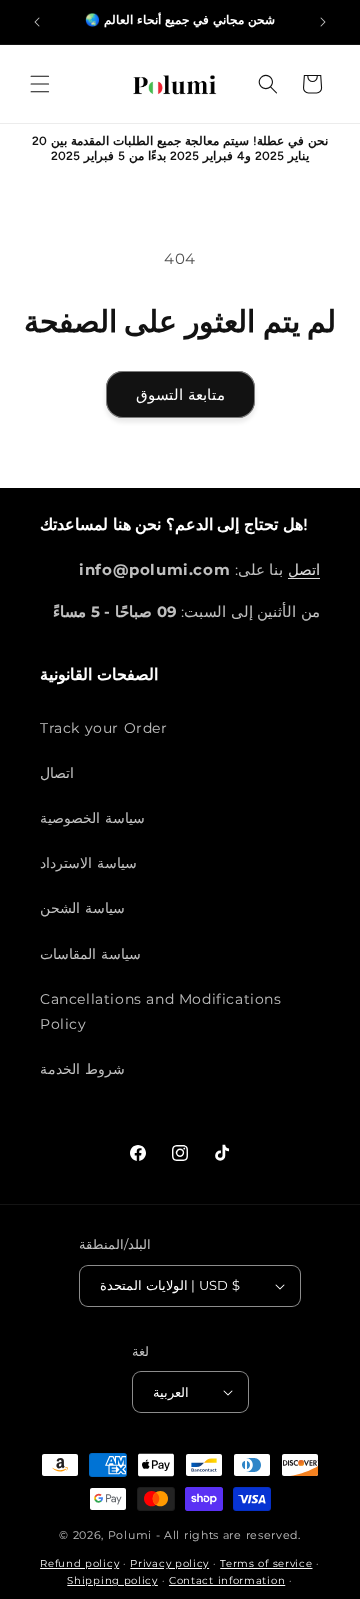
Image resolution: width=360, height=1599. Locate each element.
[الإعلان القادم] (323, 22)
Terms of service (266, 1563)
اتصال (57, 773)
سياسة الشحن (82, 908)
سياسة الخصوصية (92, 818)
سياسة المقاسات (90, 954)
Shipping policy (112, 1580)
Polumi (130, 1535)
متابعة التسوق (180, 394)
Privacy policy (169, 1563)
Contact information (227, 1580)
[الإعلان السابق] (37, 22)
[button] (40, 84)
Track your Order (104, 728)
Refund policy (79, 1563)
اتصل (304, 569)
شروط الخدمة (82, 1069)
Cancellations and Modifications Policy (161, 1011)
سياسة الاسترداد (88, 863)
